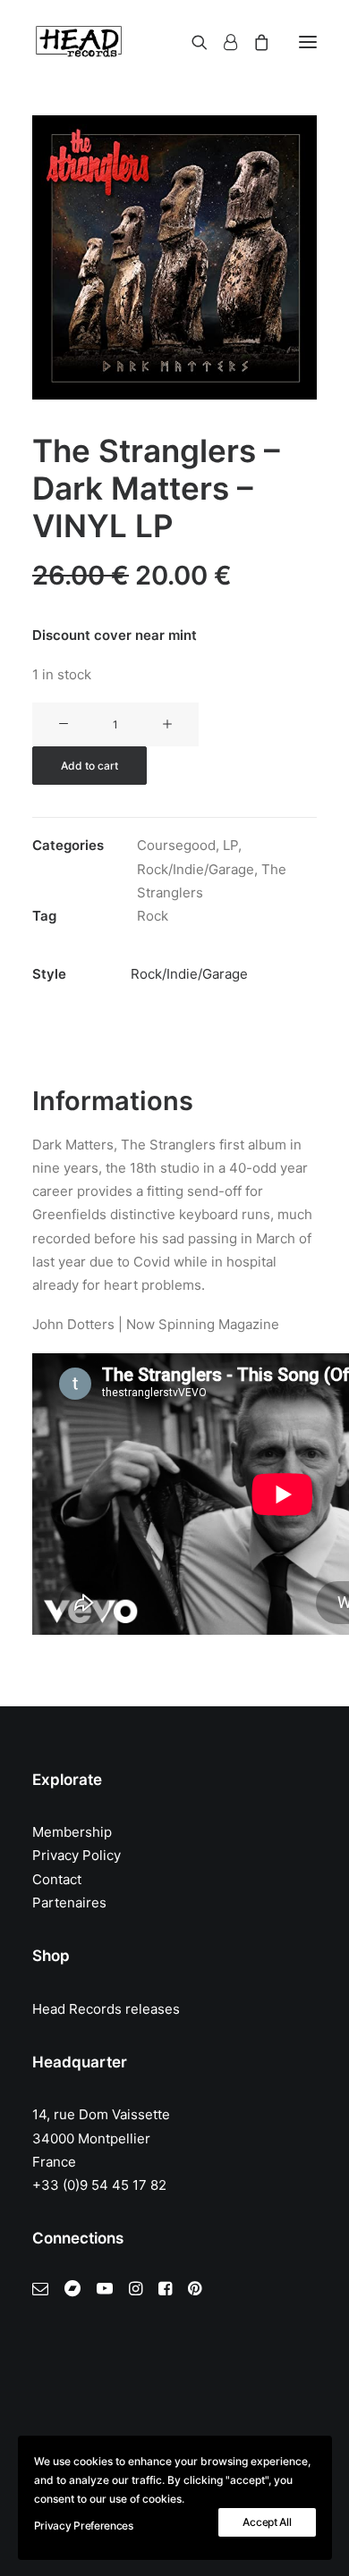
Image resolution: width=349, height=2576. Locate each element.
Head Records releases (106, 2009)
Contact (57, 1879)
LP (230, 845)
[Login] (222, 42)
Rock (153, 916)
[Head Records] (79, 42)
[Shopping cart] (253, 42)
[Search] (192, 42)
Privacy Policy (77, 1855)
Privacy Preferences (84, 2525)
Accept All (267, 2522)
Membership (72, 1832)
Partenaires (69, 1903)
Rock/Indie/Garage (196, 869)
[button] (308, 42)
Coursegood (176, 845)
